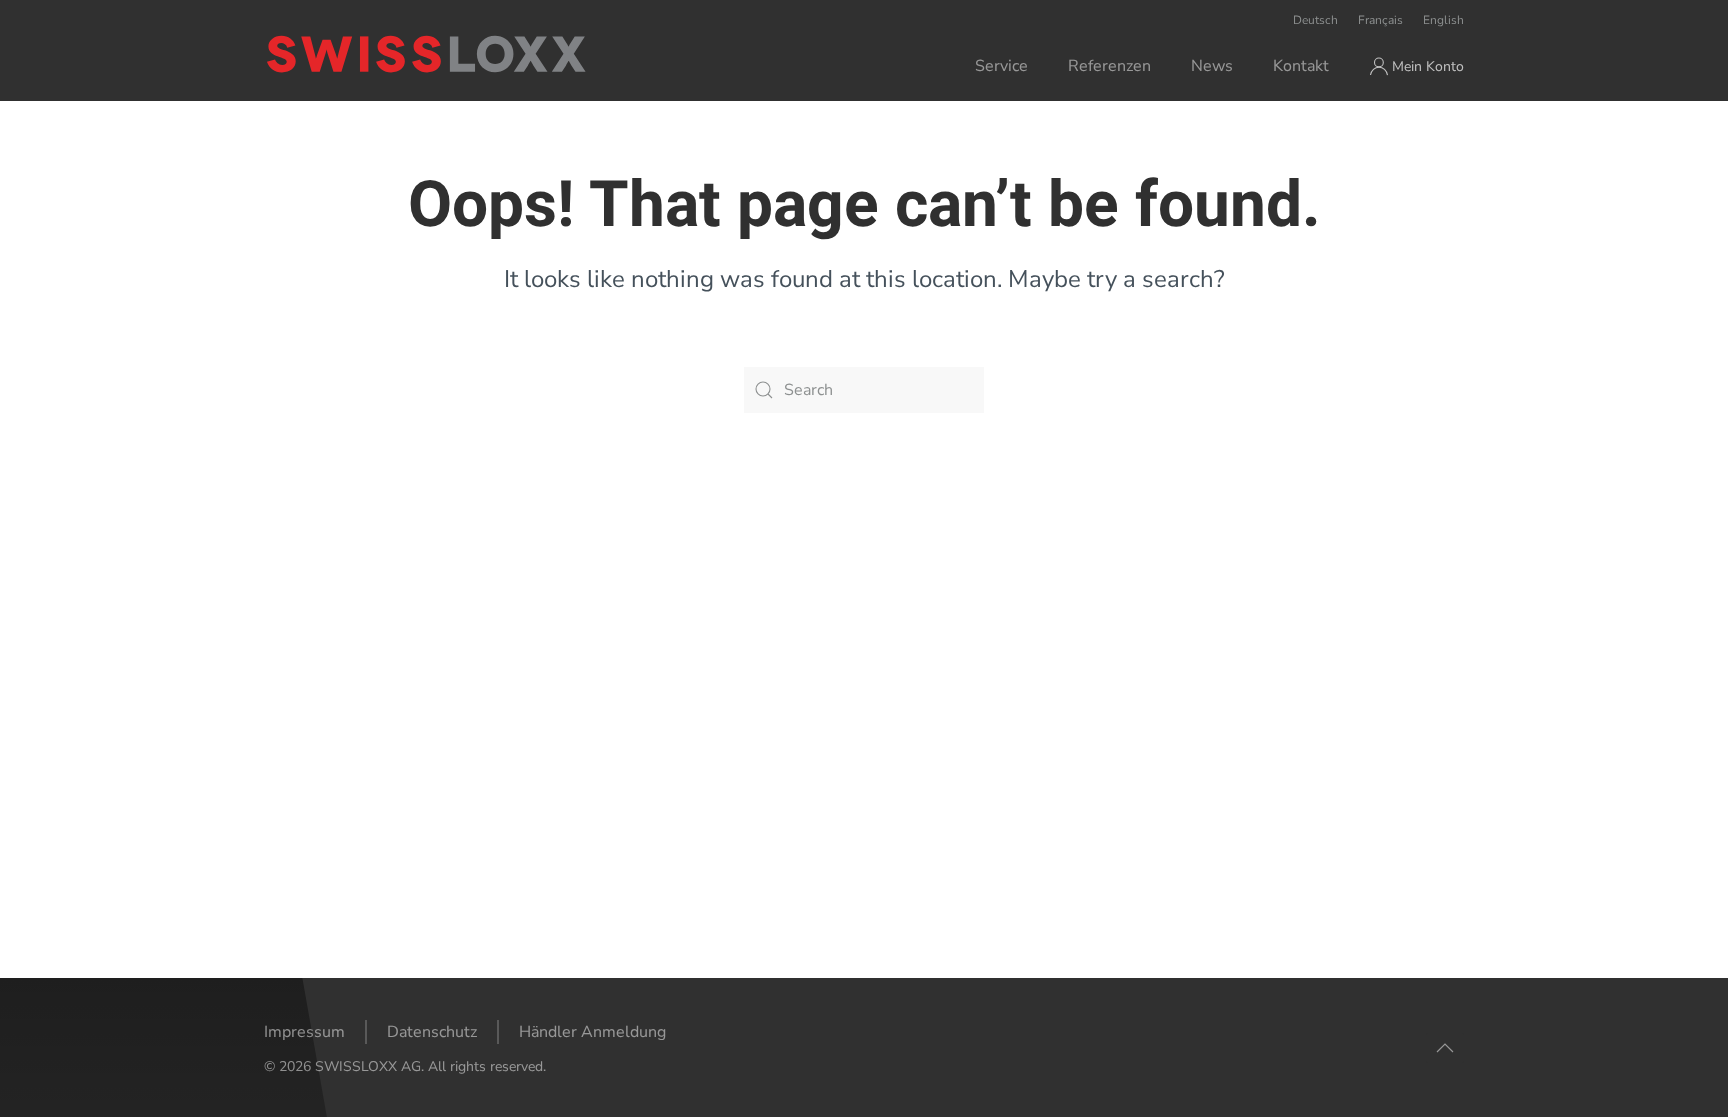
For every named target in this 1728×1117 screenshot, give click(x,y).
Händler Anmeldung (592, 1032)
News (1212, 66)
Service (1001, 66)
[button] (1445, 1048)
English (1443, 20)
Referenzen (1109, 66)
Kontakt (1301, 66)
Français (1380, 20)
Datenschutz (432, 1032)
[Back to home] (507, 54)
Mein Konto (1428, 66)
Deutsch (1315, 20)
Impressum (304, 1032)
